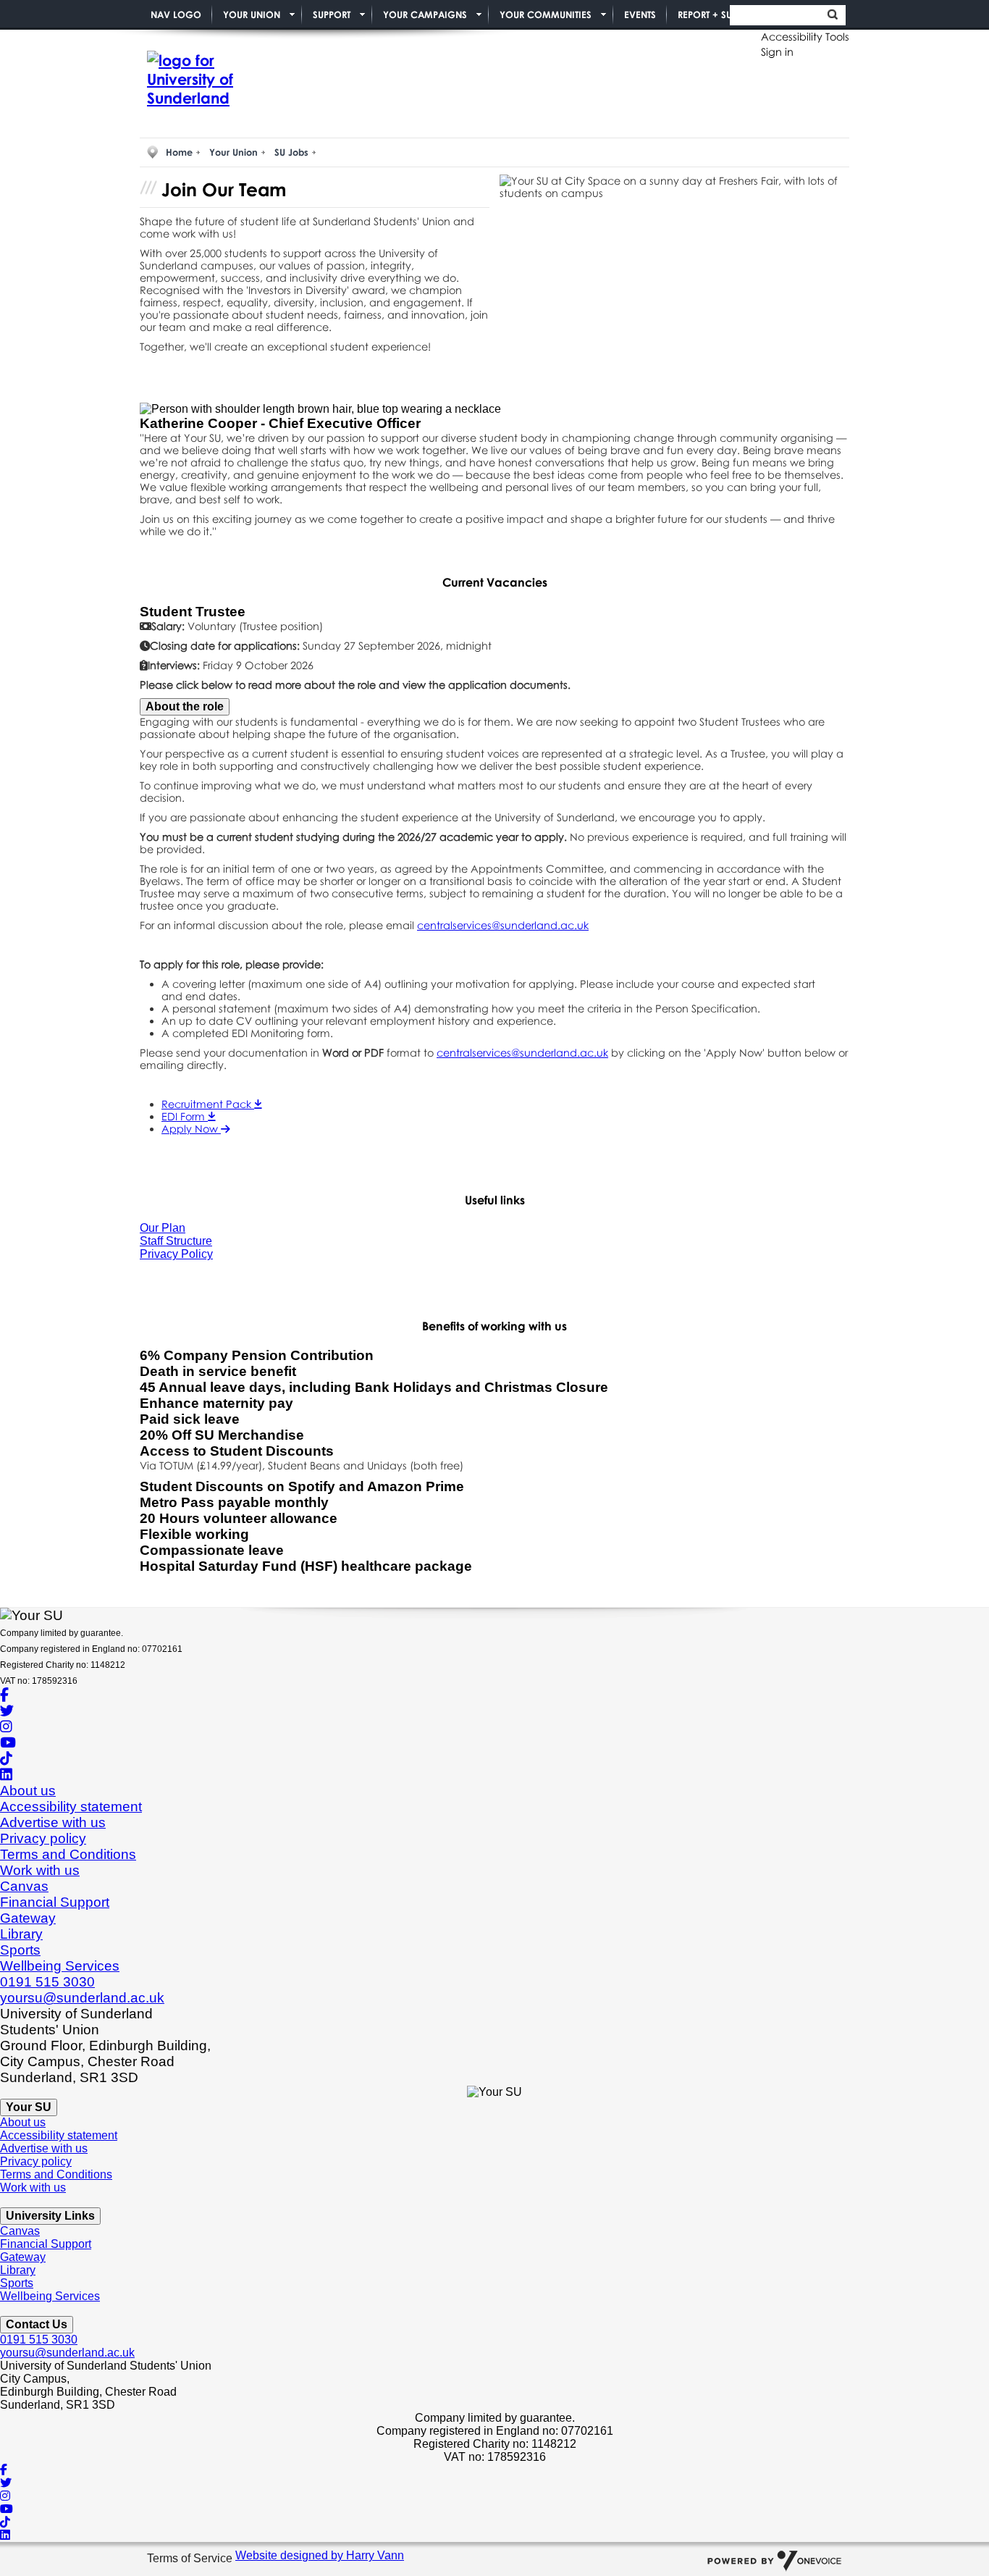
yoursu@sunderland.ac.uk (82, 1998)
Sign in (777, 52)
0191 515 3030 (47, 1982)
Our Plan (163, 1228)
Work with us (40, 1870)
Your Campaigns (425, 14)
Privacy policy (43, 1838)
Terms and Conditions (68, 1854)
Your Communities (546, 14)
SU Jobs (291, 152)
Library (21, 1934)
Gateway (28, 1918)
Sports (20, 1950)
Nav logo (176, 14)
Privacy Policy (176, 1254)
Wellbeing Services (60, 1966)
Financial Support (55, 1902)
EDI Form (185, 1116)
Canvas (24, 1886)
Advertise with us (53, 1822)
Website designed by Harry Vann (320, 2555)
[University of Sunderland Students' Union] (212, 80)
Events (640, 14)
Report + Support (718, 14)
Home (179, 152)
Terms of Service (191, 2559)
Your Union (252, 14)
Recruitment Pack (208, 1104)
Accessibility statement (71, 1807)
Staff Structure (176, 1241)
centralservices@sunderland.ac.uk (503, 925)
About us (28, 1791)
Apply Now (191, 1129)
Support (332, 14)
